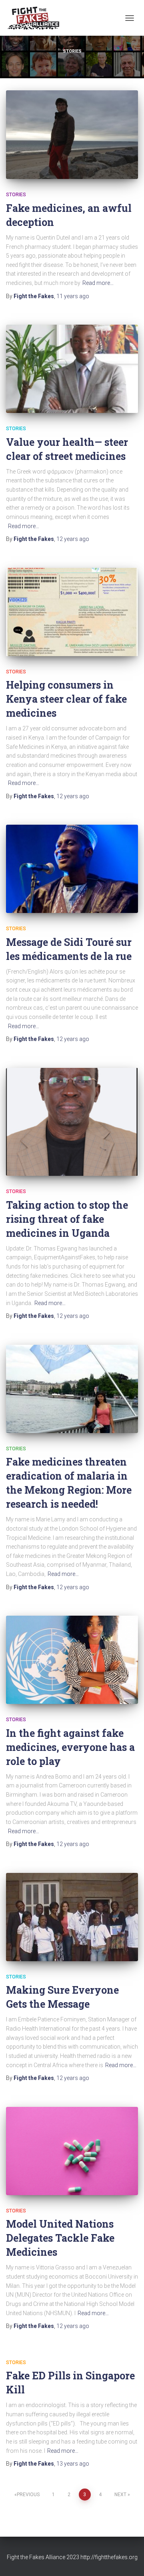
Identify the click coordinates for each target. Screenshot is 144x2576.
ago (73, 296)
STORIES (16, 195)
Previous (28, 2495)
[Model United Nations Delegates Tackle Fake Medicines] (72, 2151)
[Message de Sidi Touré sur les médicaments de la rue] (72, 869)
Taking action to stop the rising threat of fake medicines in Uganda (67, 1219)
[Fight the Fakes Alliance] (36, 18)
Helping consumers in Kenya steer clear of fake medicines (66, 699)
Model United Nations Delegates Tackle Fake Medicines (60, 2238)
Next (120, 2495)
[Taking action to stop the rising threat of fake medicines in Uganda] (72, 1122)
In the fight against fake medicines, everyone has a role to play (70, 1747)
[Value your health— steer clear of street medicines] (72, 369)
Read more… (98, 283)
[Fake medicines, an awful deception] (72, 135)
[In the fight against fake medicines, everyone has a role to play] (72, 1660)
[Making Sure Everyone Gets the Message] (72, 1917)
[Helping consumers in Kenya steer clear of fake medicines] (72, 612)
